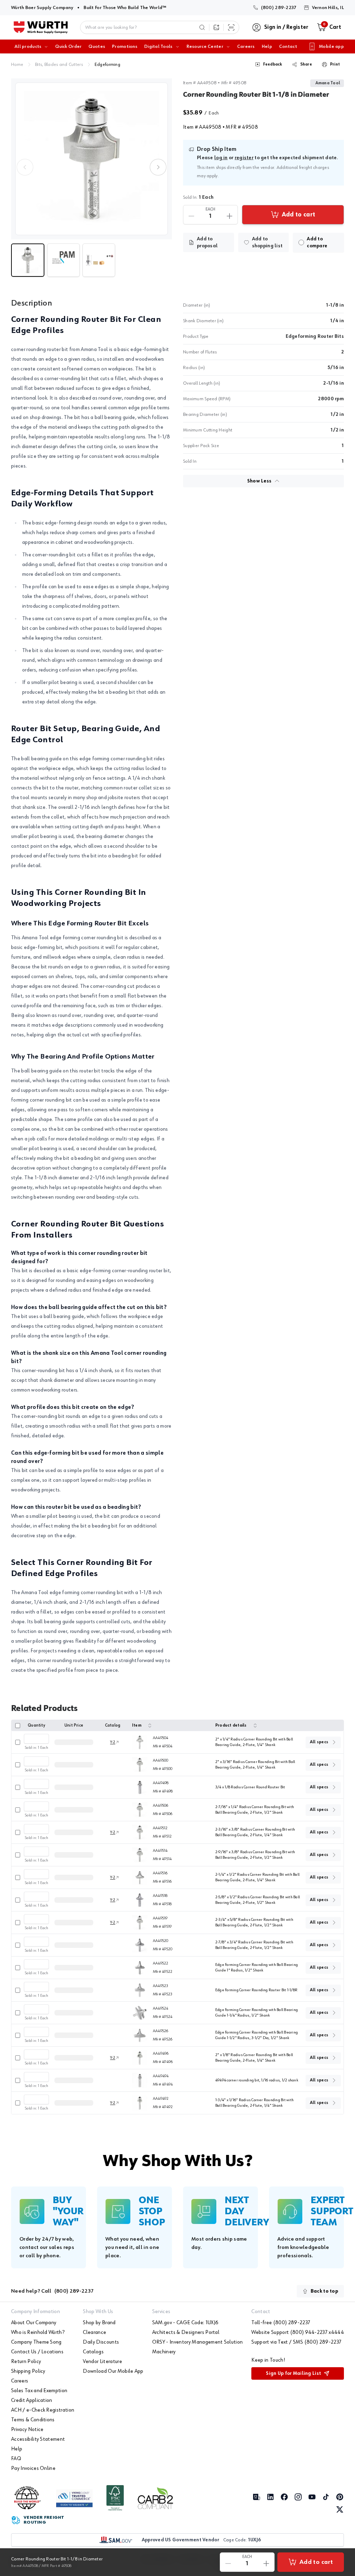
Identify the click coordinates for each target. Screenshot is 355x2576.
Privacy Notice (27, 2430)
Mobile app (331, 46)
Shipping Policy (28, 2371)
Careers (246, 46)
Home (17, 65)
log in (221, 158)
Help (267, 46)
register (244, 158)
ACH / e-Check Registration (43, 2410)
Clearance (94, 2333)
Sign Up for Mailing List (293, 2373)
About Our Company (34, 2323)
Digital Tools (158, 46)
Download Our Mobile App (113, 2371)
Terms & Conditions (33, 2420)
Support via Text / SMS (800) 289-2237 (296, 2342)
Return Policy (26, 2362)
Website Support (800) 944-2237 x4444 (298, 2333)
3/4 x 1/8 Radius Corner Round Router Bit (250, 1787)
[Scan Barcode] (231, 27)
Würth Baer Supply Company (42, 7)
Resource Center (205, 46)
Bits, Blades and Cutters (59, 65)
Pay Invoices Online (33, 2468)
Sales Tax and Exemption (39, 2391)
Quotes (97, 46)
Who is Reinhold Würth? (38, 2333)
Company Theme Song (36, 2342)
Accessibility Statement (38, 2439)
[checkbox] (301, 242)
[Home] (41, 27)
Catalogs (93, 2352)
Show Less (259, 481)
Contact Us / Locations (37, 2352)
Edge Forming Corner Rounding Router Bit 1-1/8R (256, 1990)
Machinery (164, 2352)
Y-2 (113, 1742)
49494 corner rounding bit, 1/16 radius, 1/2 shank (257, 2080)
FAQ (16, 2459)
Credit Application (32, 2400)
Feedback (273, 65)
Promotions (125, 46)
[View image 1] (92, 159)
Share (306, 65)
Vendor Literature (102, 2362)
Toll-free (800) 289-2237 (281, 2323)
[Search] (202, 27)
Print (335, 65)
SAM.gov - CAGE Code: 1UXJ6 (185, 2323)
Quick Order (68, 46)
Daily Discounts (101, 2342)
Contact (288, 46)
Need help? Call (52, 2291)
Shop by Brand (99, 2323)
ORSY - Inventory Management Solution (198, 2342)
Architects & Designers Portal (186, 2333)
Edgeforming (107, 65)
